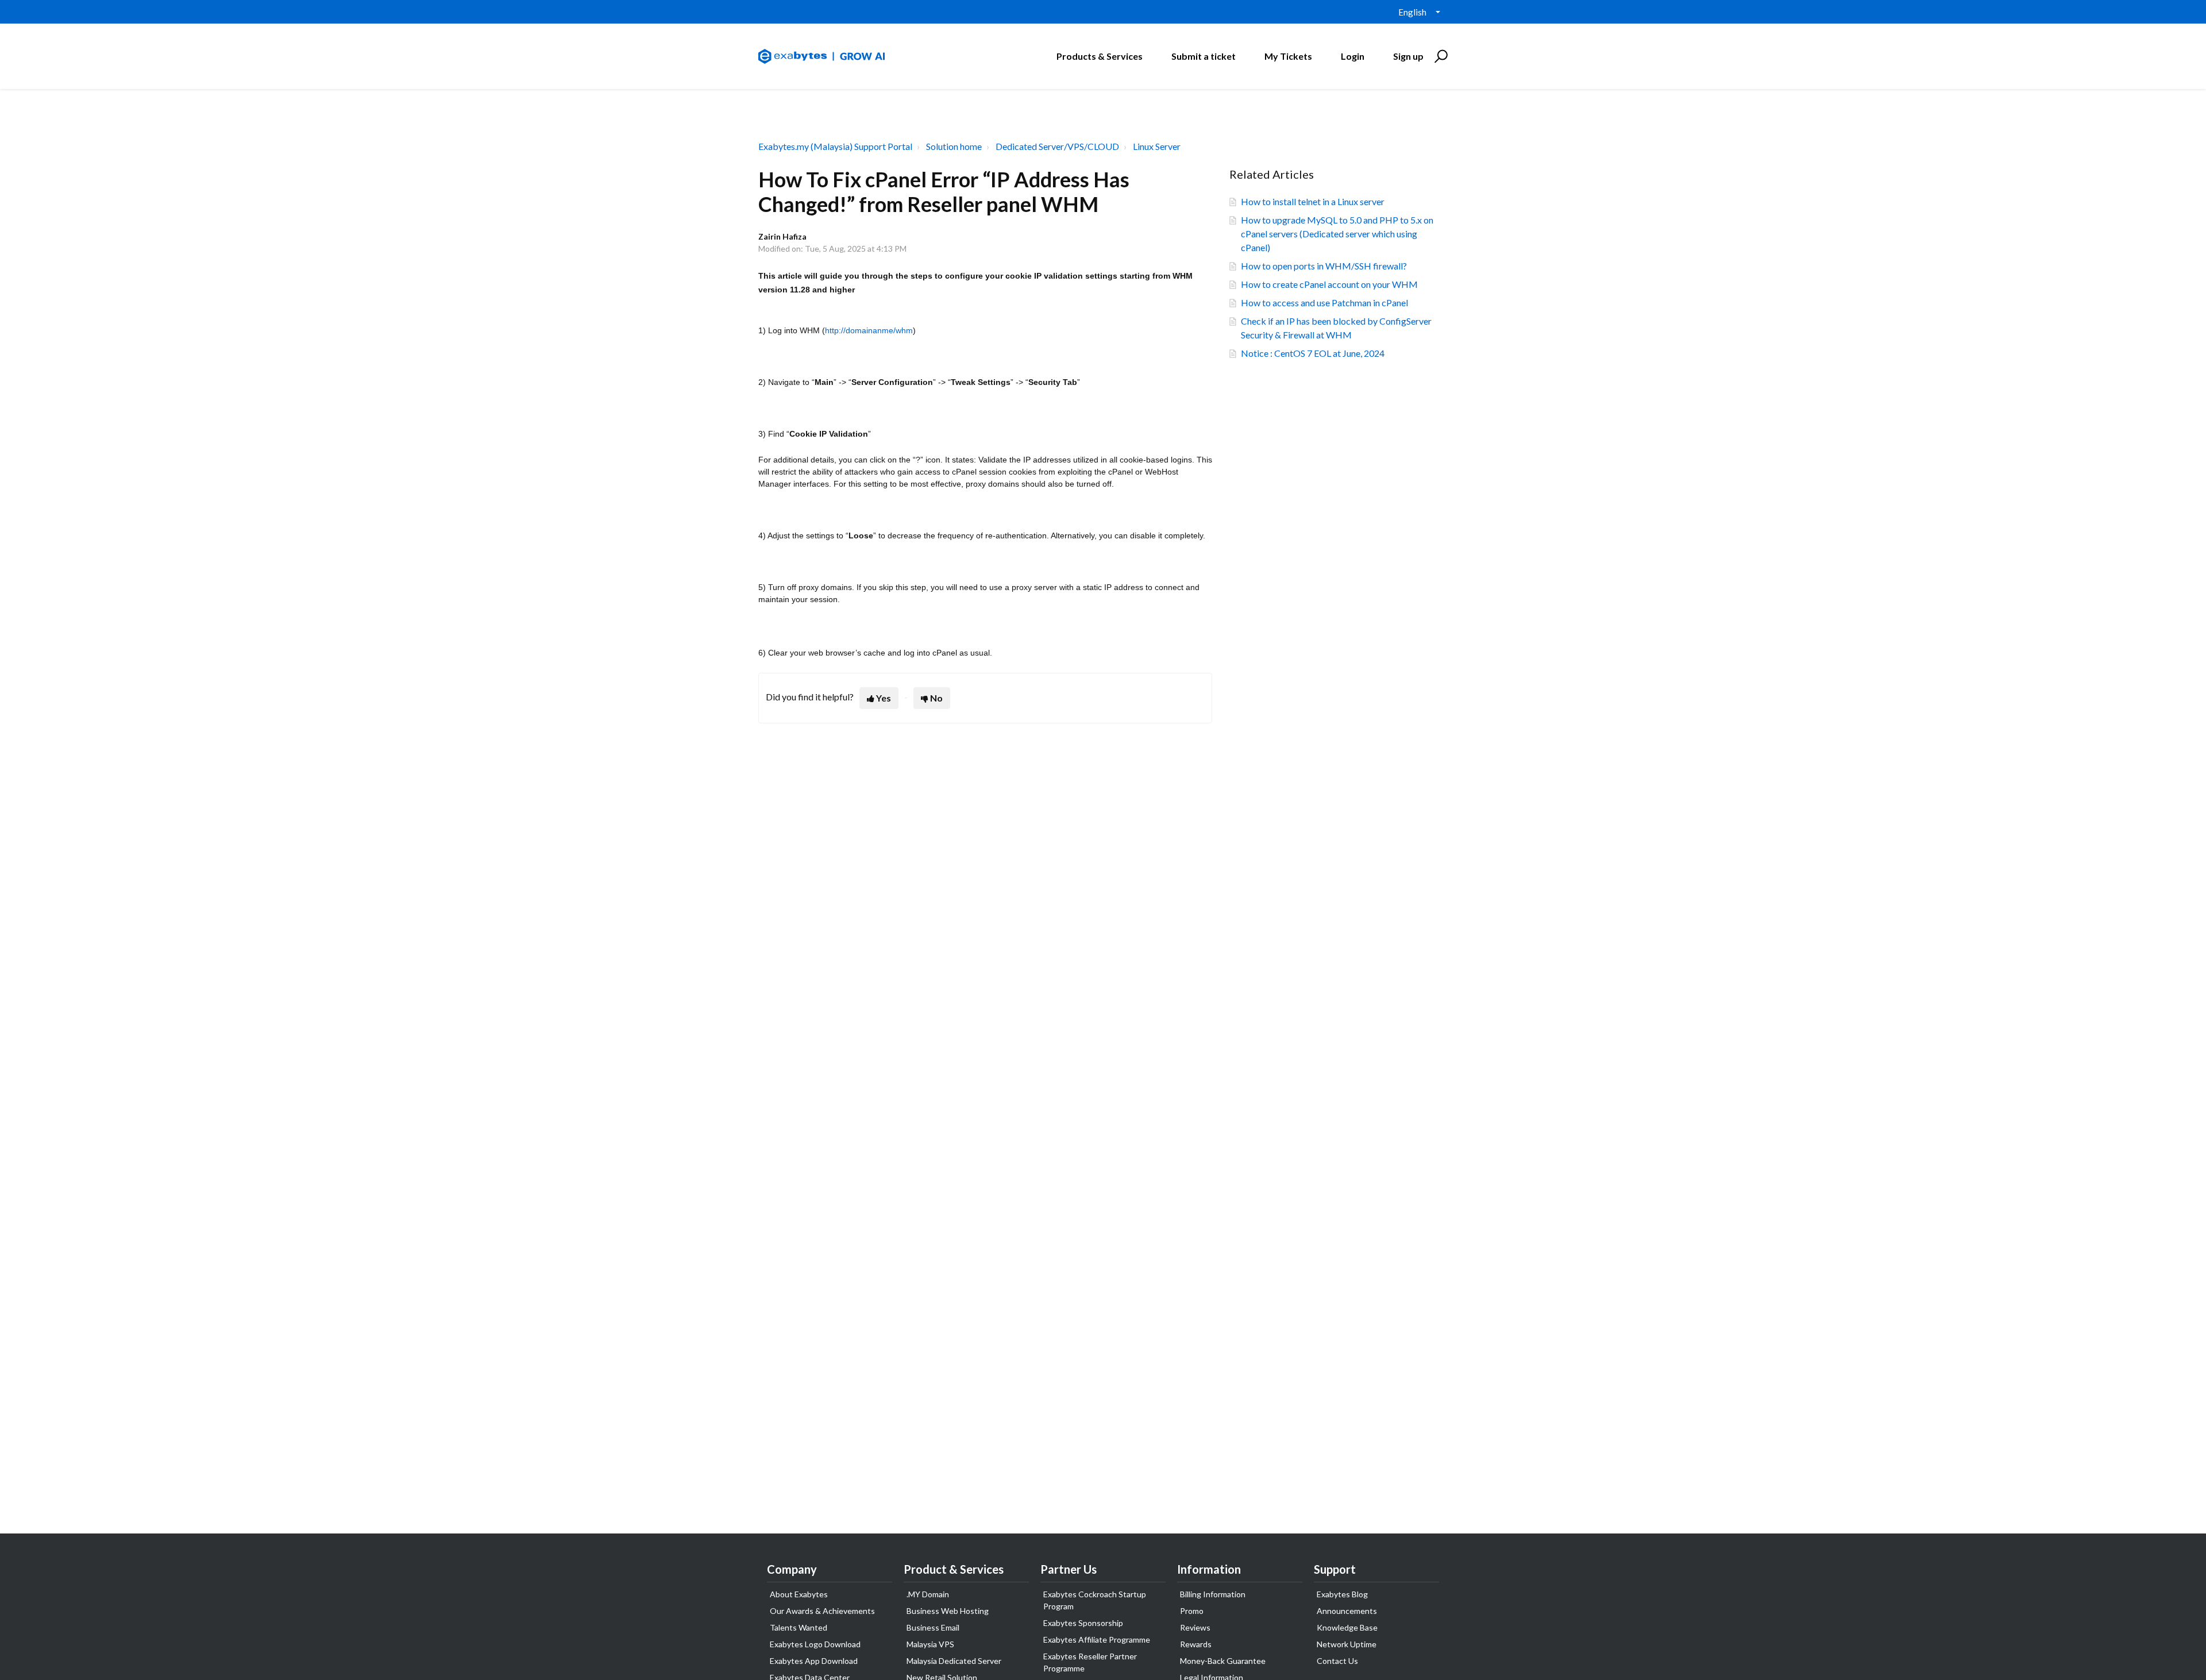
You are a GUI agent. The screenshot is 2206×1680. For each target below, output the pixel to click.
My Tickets (1288, 56)
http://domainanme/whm (869, 330)
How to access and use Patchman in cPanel (1324, 303)
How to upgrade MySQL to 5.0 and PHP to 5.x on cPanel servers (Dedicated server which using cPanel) (1337, 234)
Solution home (954, 146)
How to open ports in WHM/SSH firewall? (1324, 266)
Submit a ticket (1204, 56)
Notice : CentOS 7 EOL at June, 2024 (1313, 353)
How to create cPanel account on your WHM (1329, 284)
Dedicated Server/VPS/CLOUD (1057, 146)
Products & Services (1100, 56)
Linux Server (1157, 146)
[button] (1439, 56)
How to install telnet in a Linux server (1313, 201)
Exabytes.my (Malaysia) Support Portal (835, 146)
